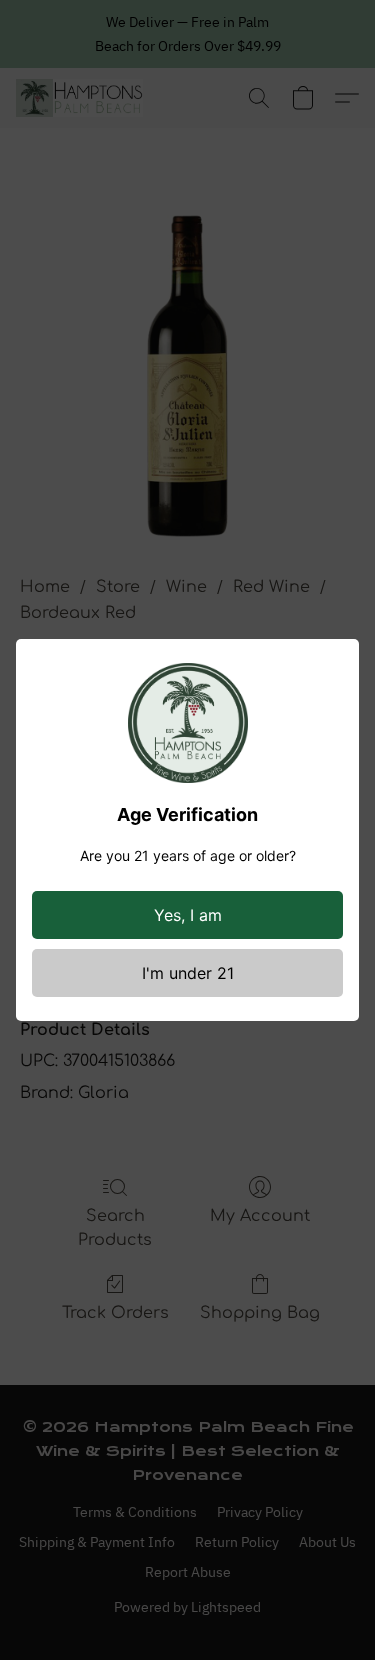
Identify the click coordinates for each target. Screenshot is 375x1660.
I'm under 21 (188, 973)
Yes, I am (188, 915)
